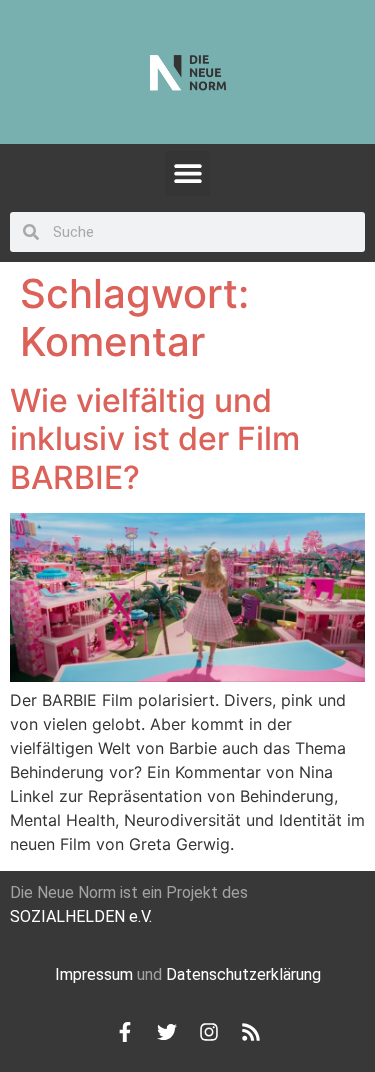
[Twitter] (167, 1032)
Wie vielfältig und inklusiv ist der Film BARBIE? (155, 439)
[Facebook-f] (125, 1032)
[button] (187, 173)
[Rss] (251, 1032)
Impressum (94, 974)
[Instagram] (209, 1032)
